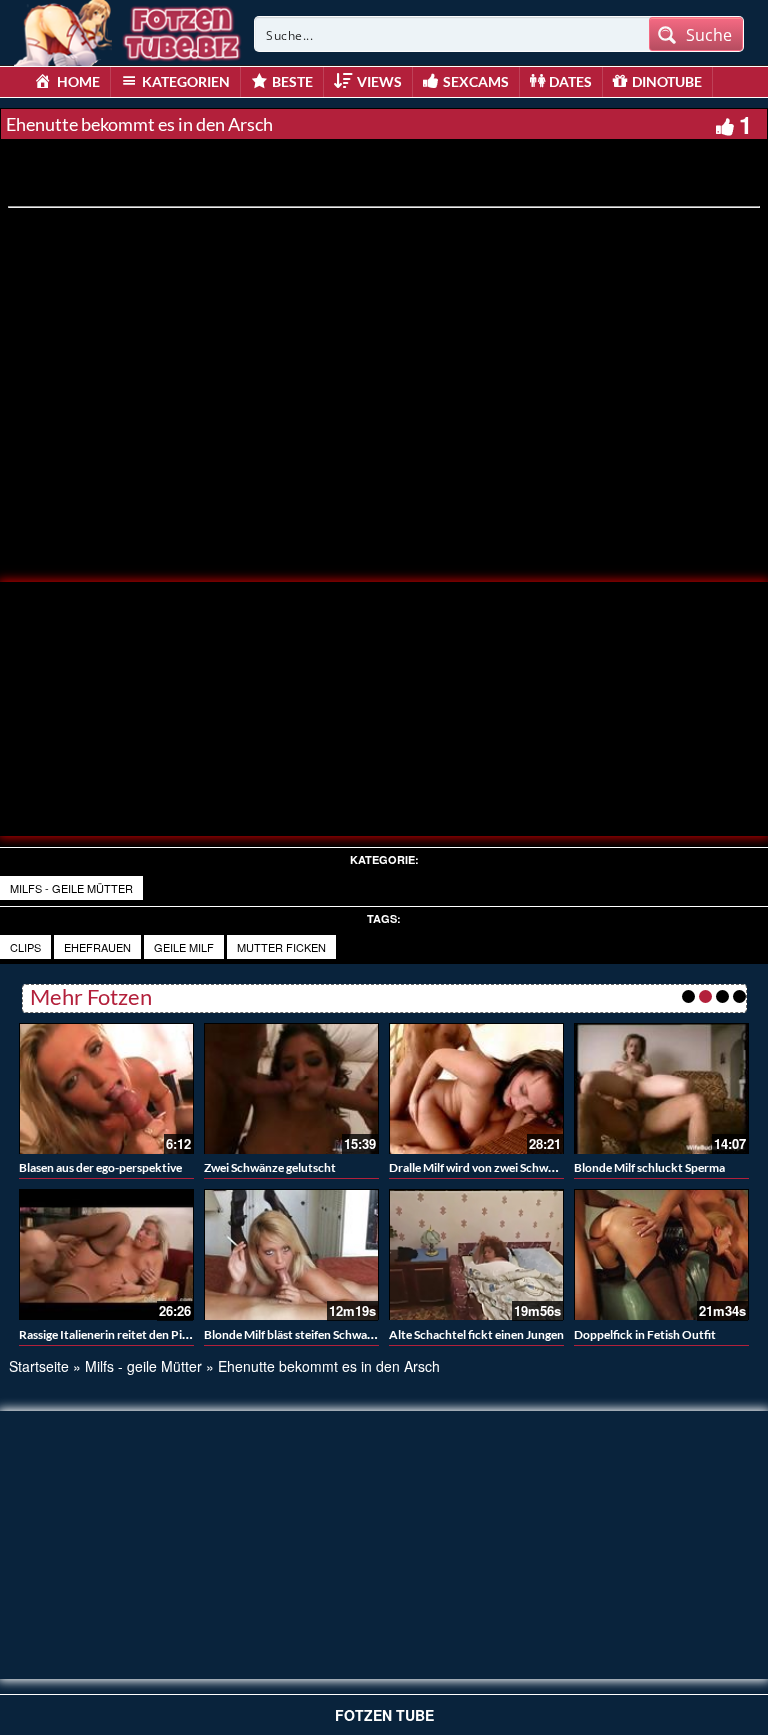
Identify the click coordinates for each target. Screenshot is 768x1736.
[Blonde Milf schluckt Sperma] (661, 1088)
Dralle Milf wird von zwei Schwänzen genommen (515, 1167)
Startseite (39, 1366)
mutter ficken (281, 947)
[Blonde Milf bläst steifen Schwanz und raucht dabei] (291, 1254)
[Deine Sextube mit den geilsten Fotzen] (129, 30)
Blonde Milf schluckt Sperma (649, 1167)
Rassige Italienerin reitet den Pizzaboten (125, 1334)
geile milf (184, 947)
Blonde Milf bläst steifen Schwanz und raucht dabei (338, 1334)
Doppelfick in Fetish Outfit (645, 1334)
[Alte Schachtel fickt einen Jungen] (476, 1254)
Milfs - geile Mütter (71, 888)
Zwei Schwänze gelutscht (270, 1167)
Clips (25, 947)
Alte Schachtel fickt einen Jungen (476, 1334)
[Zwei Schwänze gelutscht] (291, 1088)
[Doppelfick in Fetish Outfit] (661, 1254)
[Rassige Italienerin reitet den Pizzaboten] (106, 1254)
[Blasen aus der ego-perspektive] (106, 1088)
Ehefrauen (97, 947)
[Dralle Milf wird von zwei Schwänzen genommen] (476, 1088)
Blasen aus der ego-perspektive (100, 1167)
